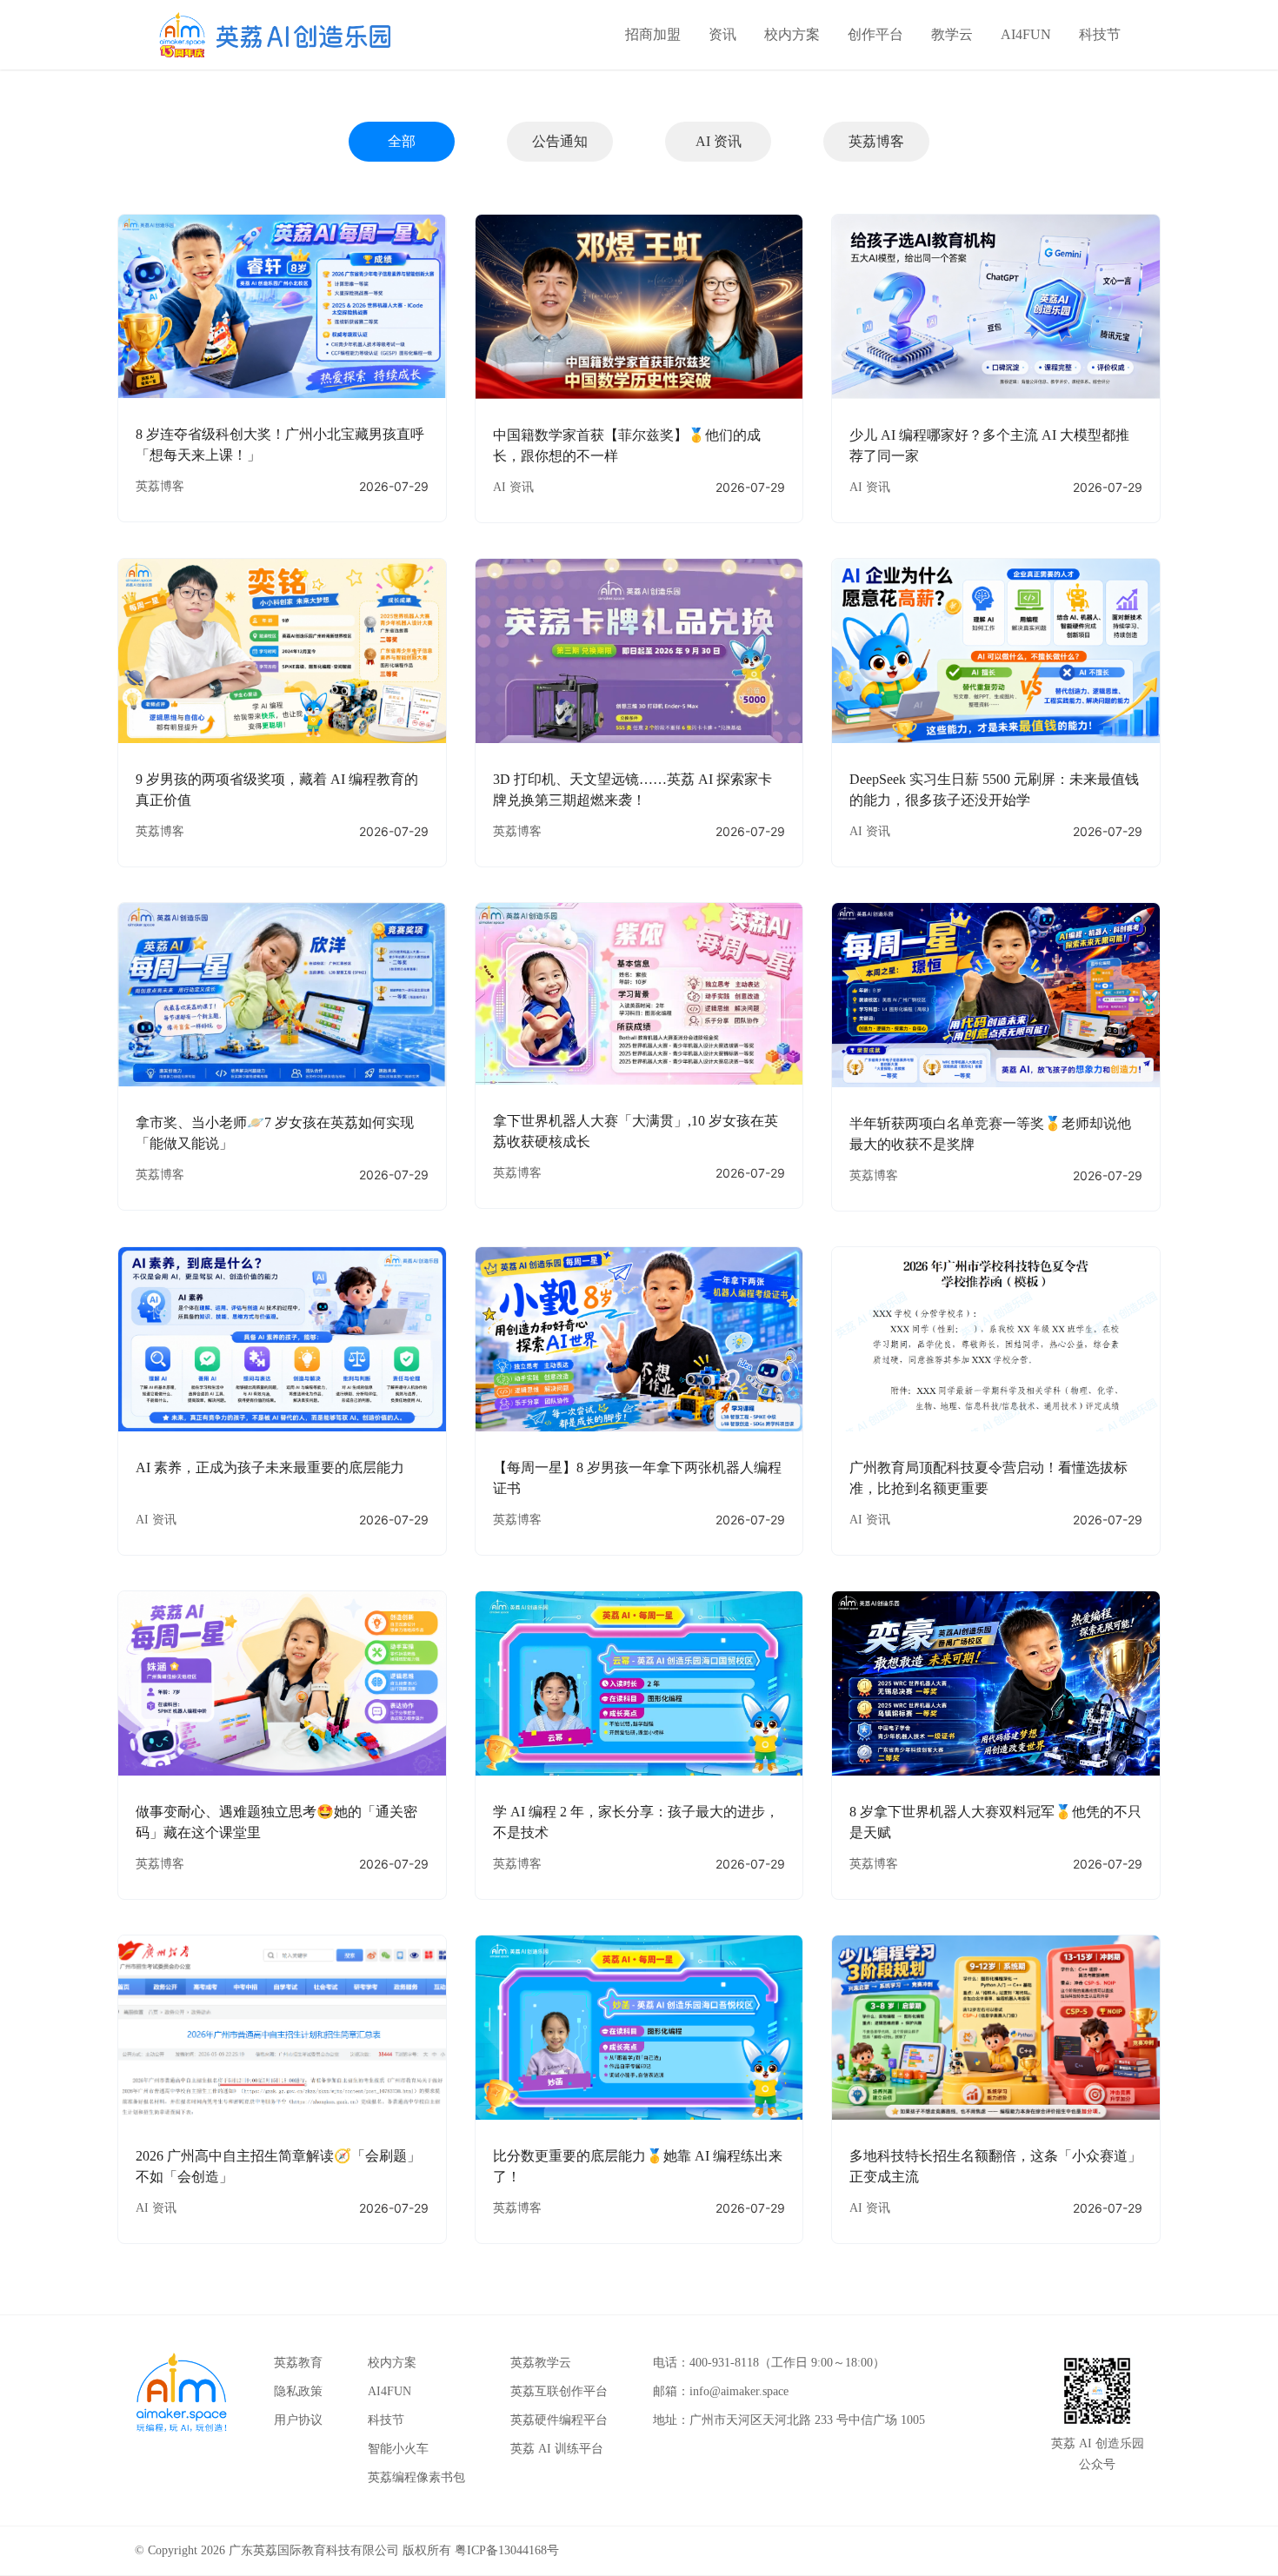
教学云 (952, 34)
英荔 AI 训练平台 (557, 2449)
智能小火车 (398, 2449)
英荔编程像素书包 (416, 2477)
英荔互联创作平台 (559, 2391)
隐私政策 (298, 2391)
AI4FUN (1026, 34)
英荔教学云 (541, 2363)
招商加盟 (653, 34)
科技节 (1100, 34)
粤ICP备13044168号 (507, 2550)
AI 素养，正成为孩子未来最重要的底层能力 (270, 1467)
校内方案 (792, 34)
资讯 (722, 34)
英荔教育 (298, 2363)
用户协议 (298, 2420)
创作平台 (875, 34)
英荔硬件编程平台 (559, 2420)
